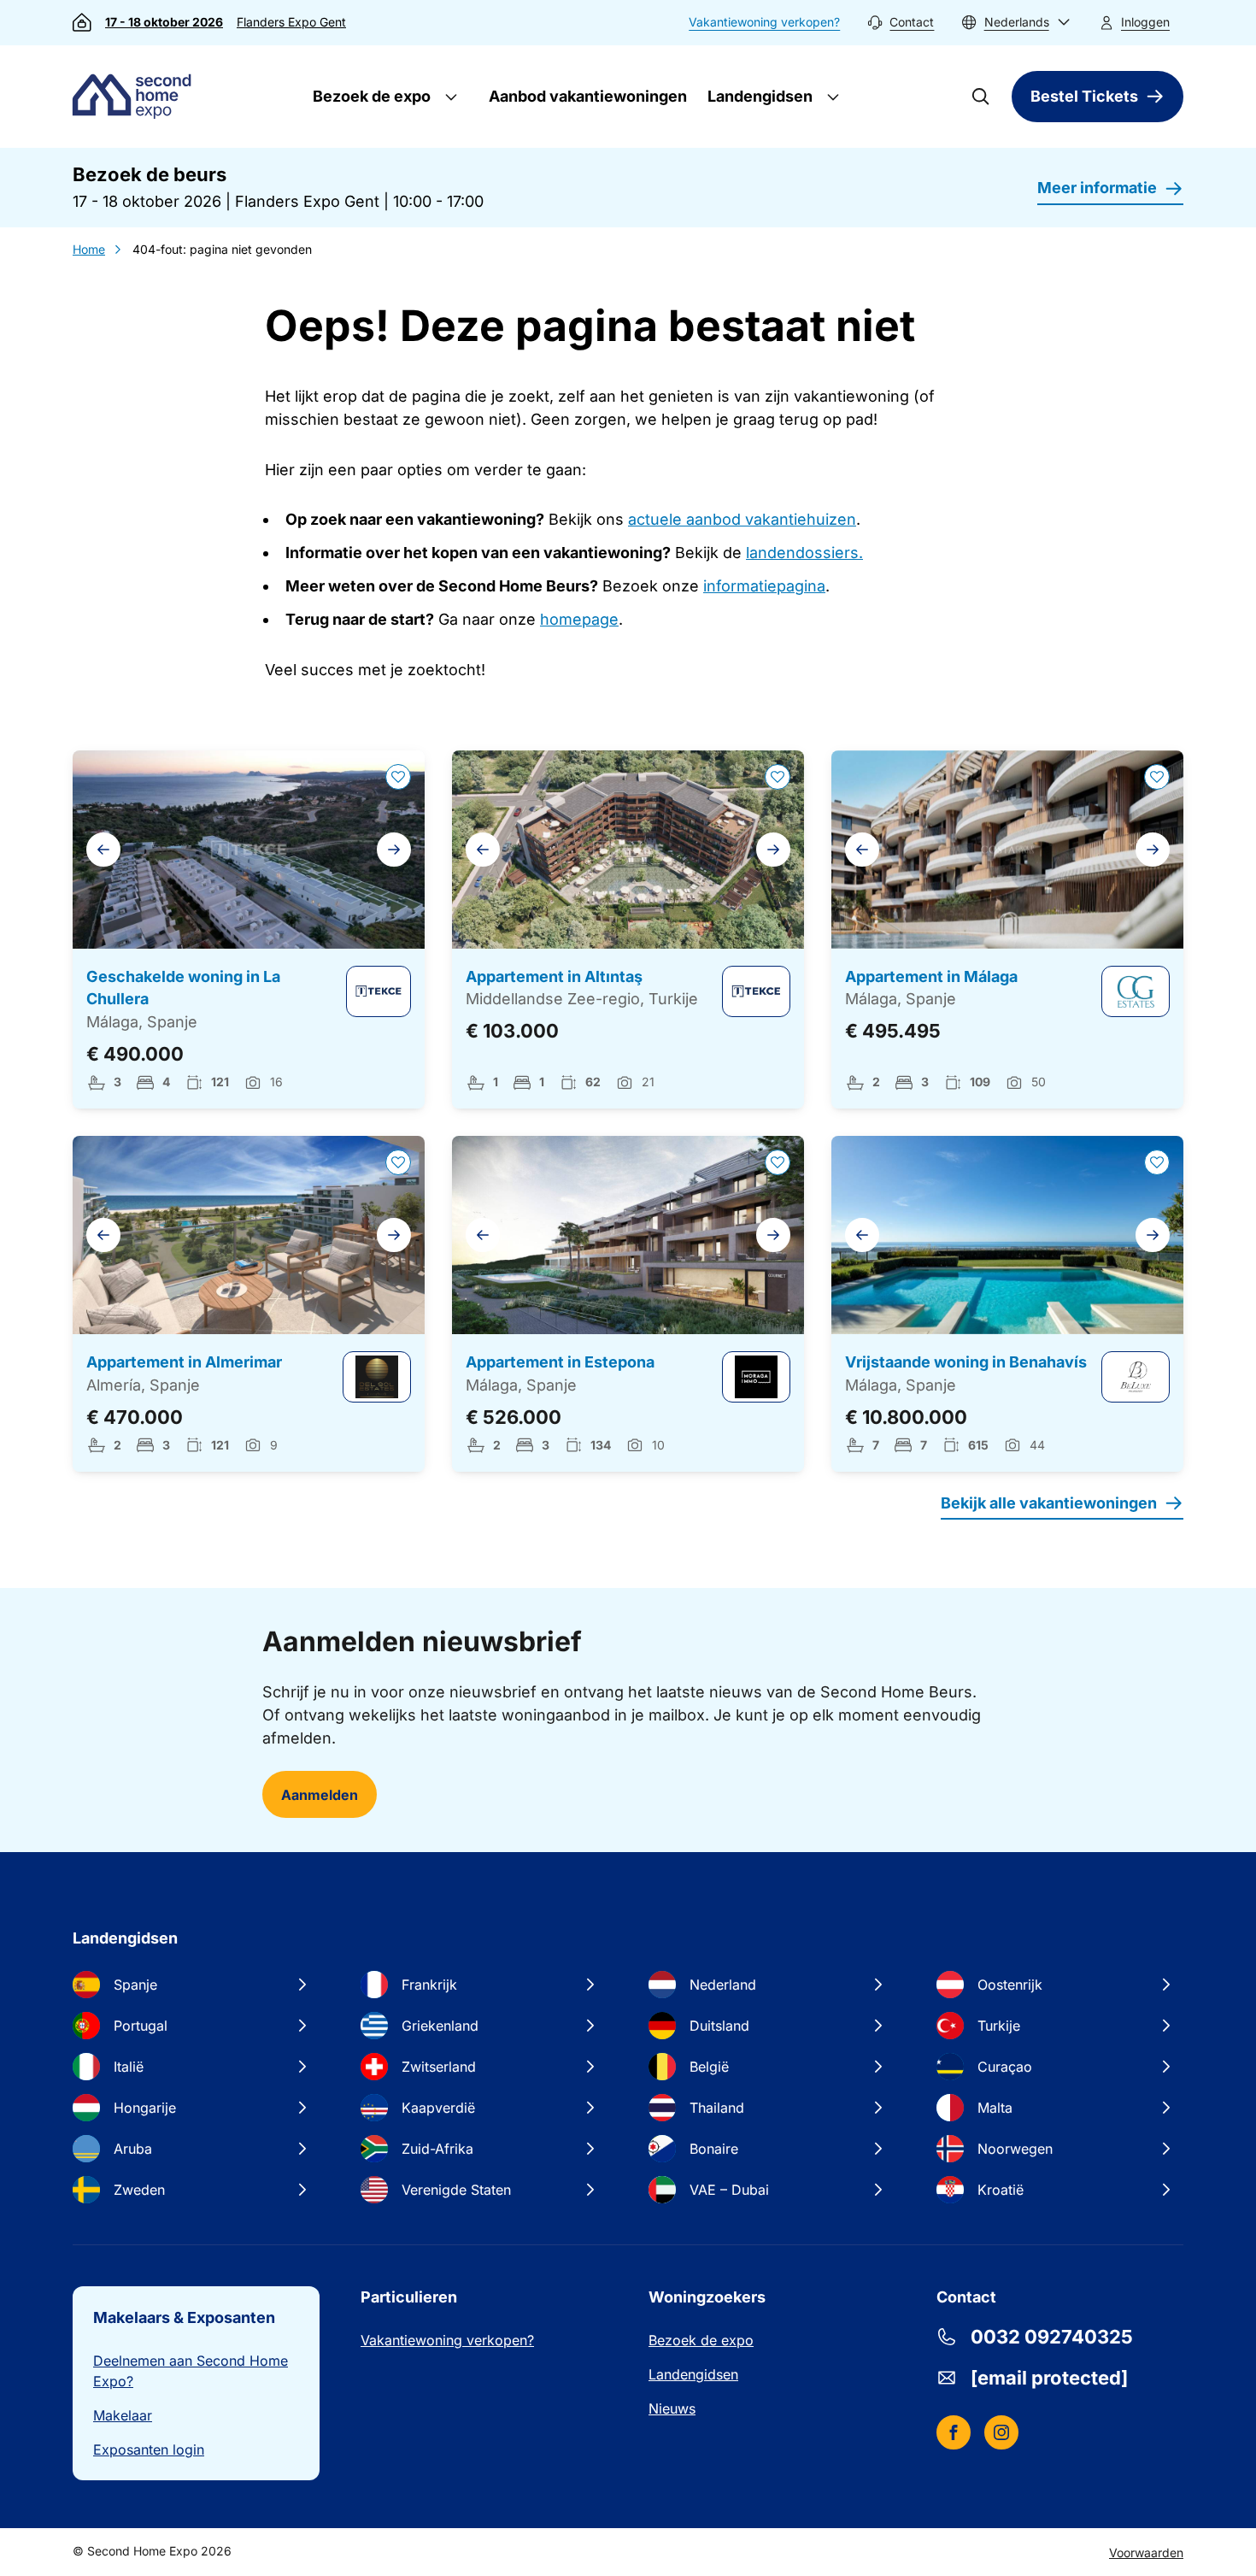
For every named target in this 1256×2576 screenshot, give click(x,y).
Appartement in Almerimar (184, 1362)
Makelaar (123, 2415)
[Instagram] (1001, 2432)
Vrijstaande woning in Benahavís (966, 1362)
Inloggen (1145, 22)
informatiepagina (764, 586)
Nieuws (672, 2408)
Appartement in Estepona (560, 1362)
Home (89, 249)
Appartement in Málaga (931, 976)
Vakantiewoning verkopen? (764, 22)
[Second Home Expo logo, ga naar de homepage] (136, 97)
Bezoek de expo (370, 96)
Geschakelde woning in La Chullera (183, 988)
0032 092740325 (1052, 2337)
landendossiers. (804, 553)
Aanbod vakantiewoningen (588, 96)
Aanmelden (320, 1795)
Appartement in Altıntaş (554, 976)
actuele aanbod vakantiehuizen (742, 519)
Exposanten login (149, 2450)
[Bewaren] (398, 777)
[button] (1016, 23)
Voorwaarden (1146, 2552)
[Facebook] (954, 2432)
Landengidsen (758, 96)
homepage (579, 619)
